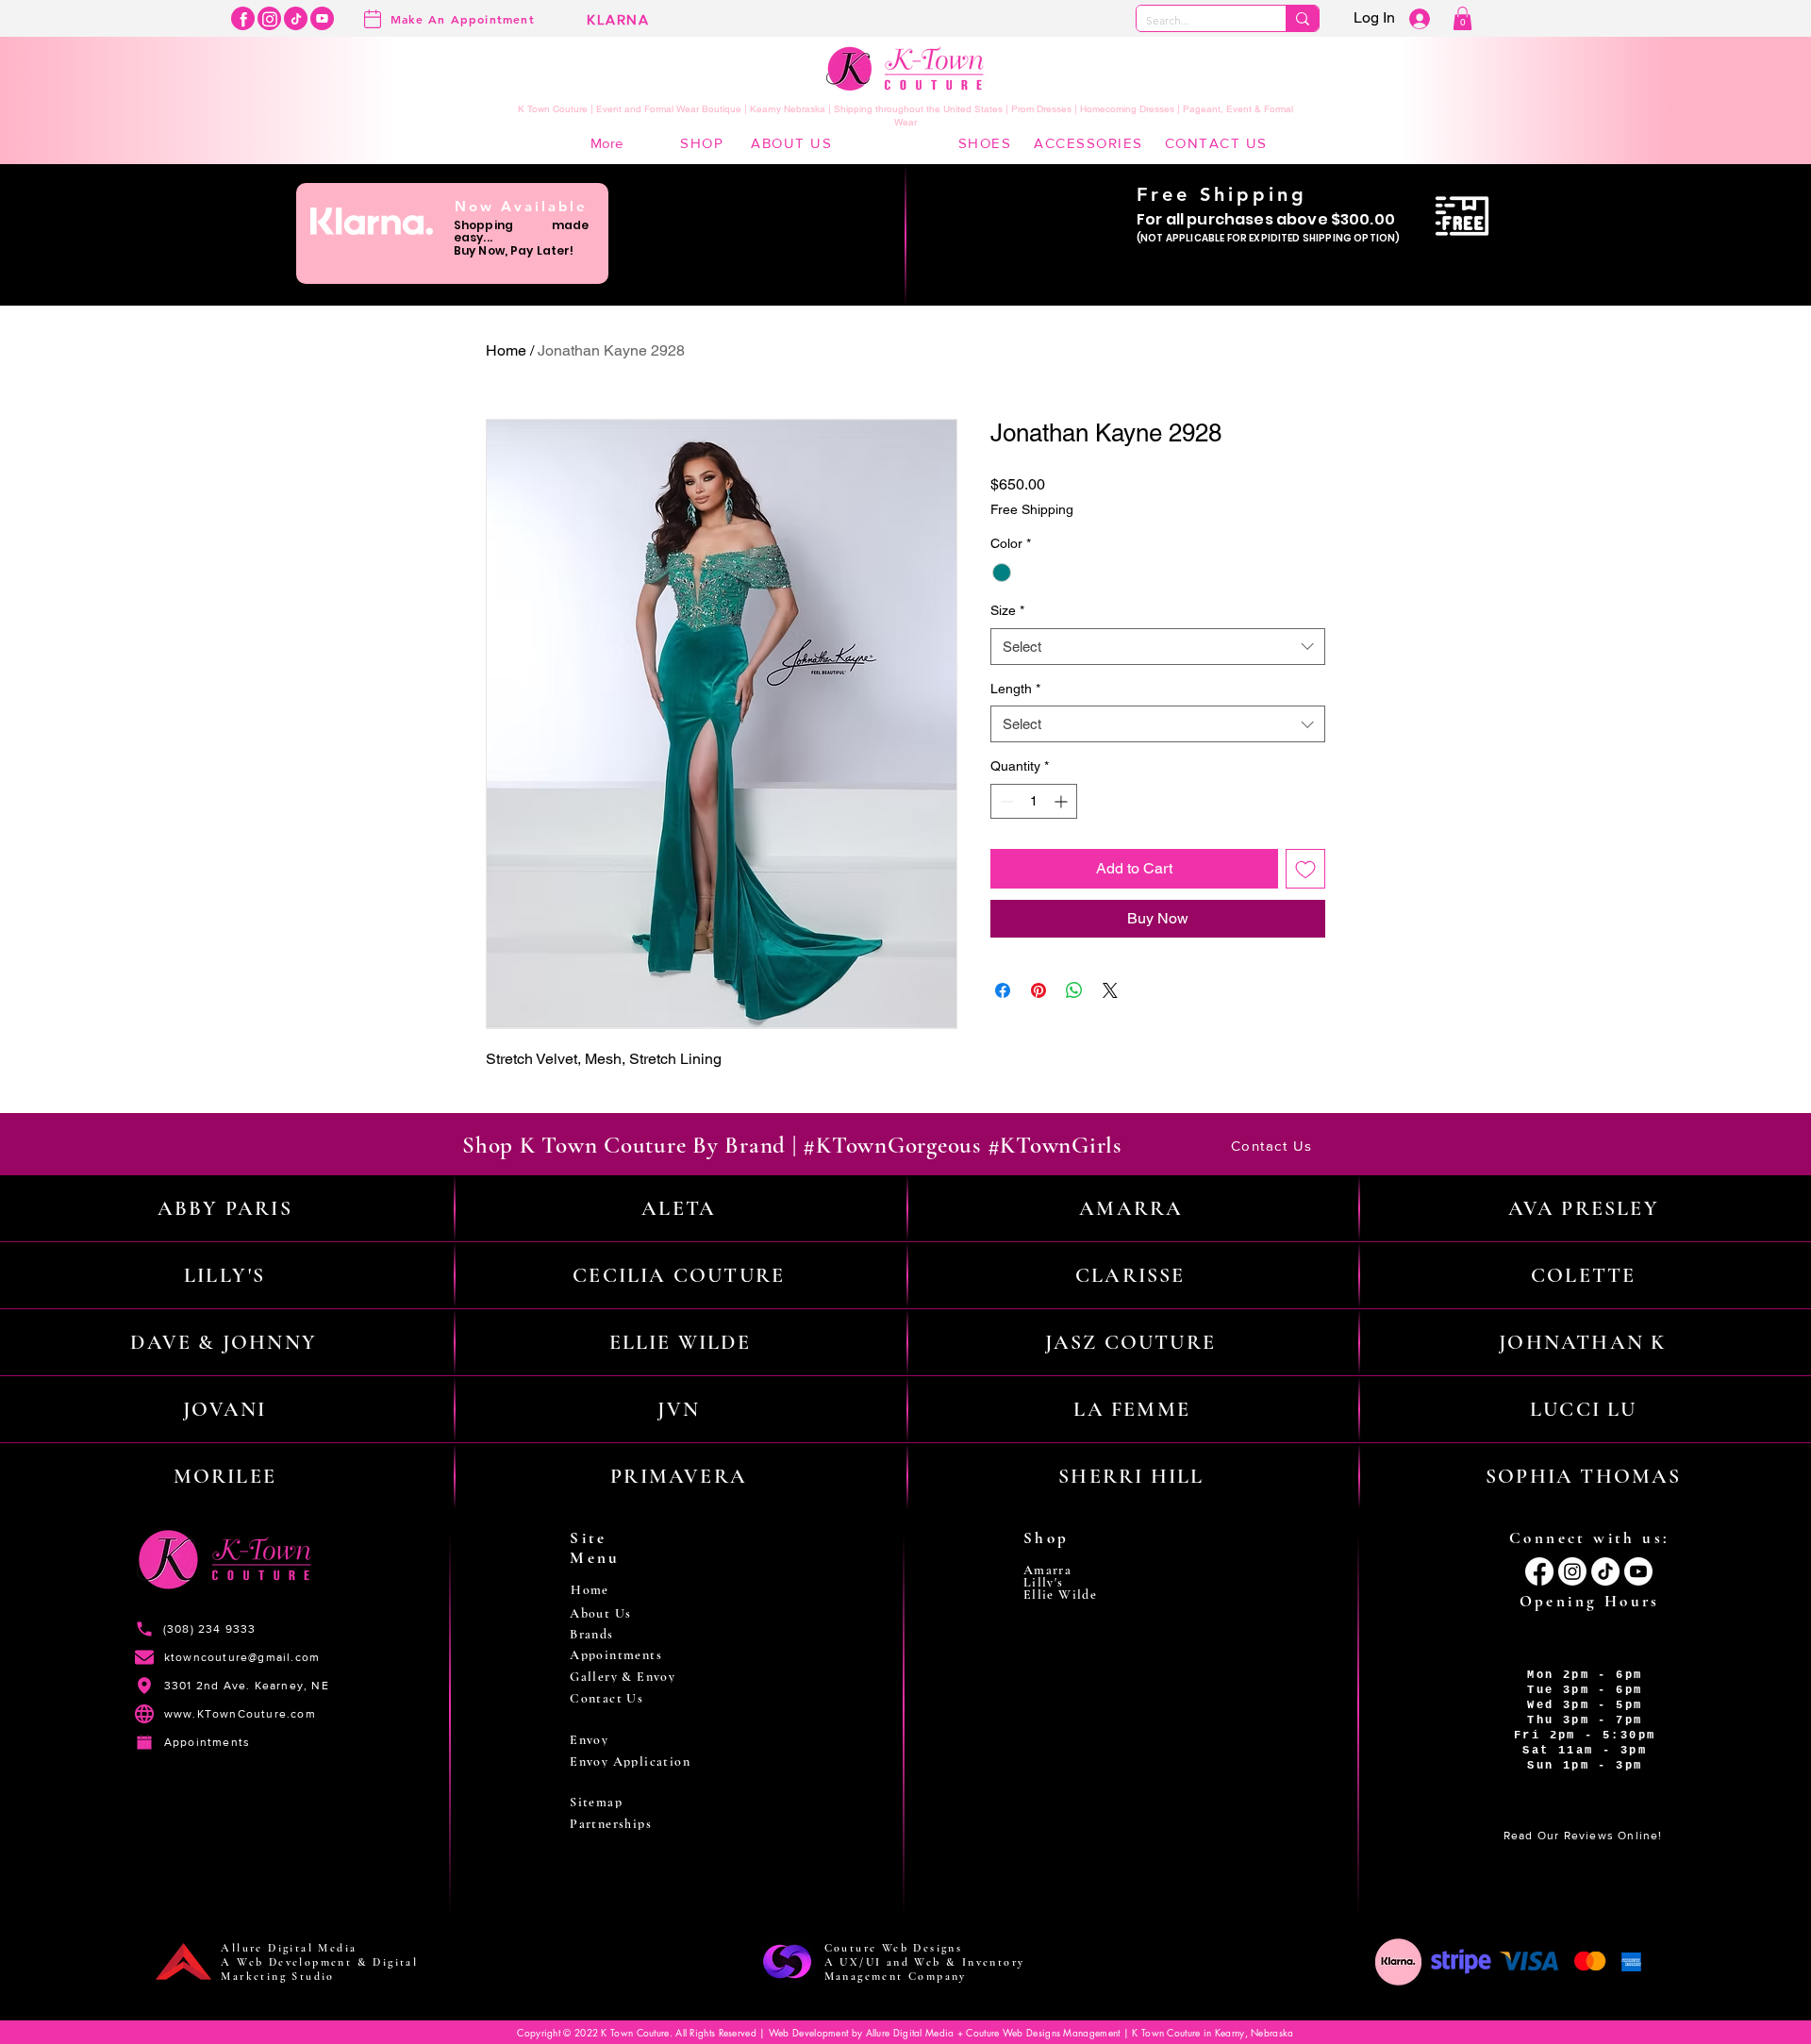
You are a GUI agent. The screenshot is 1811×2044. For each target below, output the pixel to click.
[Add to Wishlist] (1305, 869)
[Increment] (1063, 801)
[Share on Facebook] (1003, 990)
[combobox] (1158, 647)
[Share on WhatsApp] (1074, 990)
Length (1015, 689)
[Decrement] (1005, 801)
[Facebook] (243, 18)
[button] (1462, 18)
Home (506, 350)
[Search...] (1302, 18)
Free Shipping (1032, 509)
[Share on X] (1110, 990)
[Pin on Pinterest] (1038, 990)
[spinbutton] (1034, 801)
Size (1007, 610)
